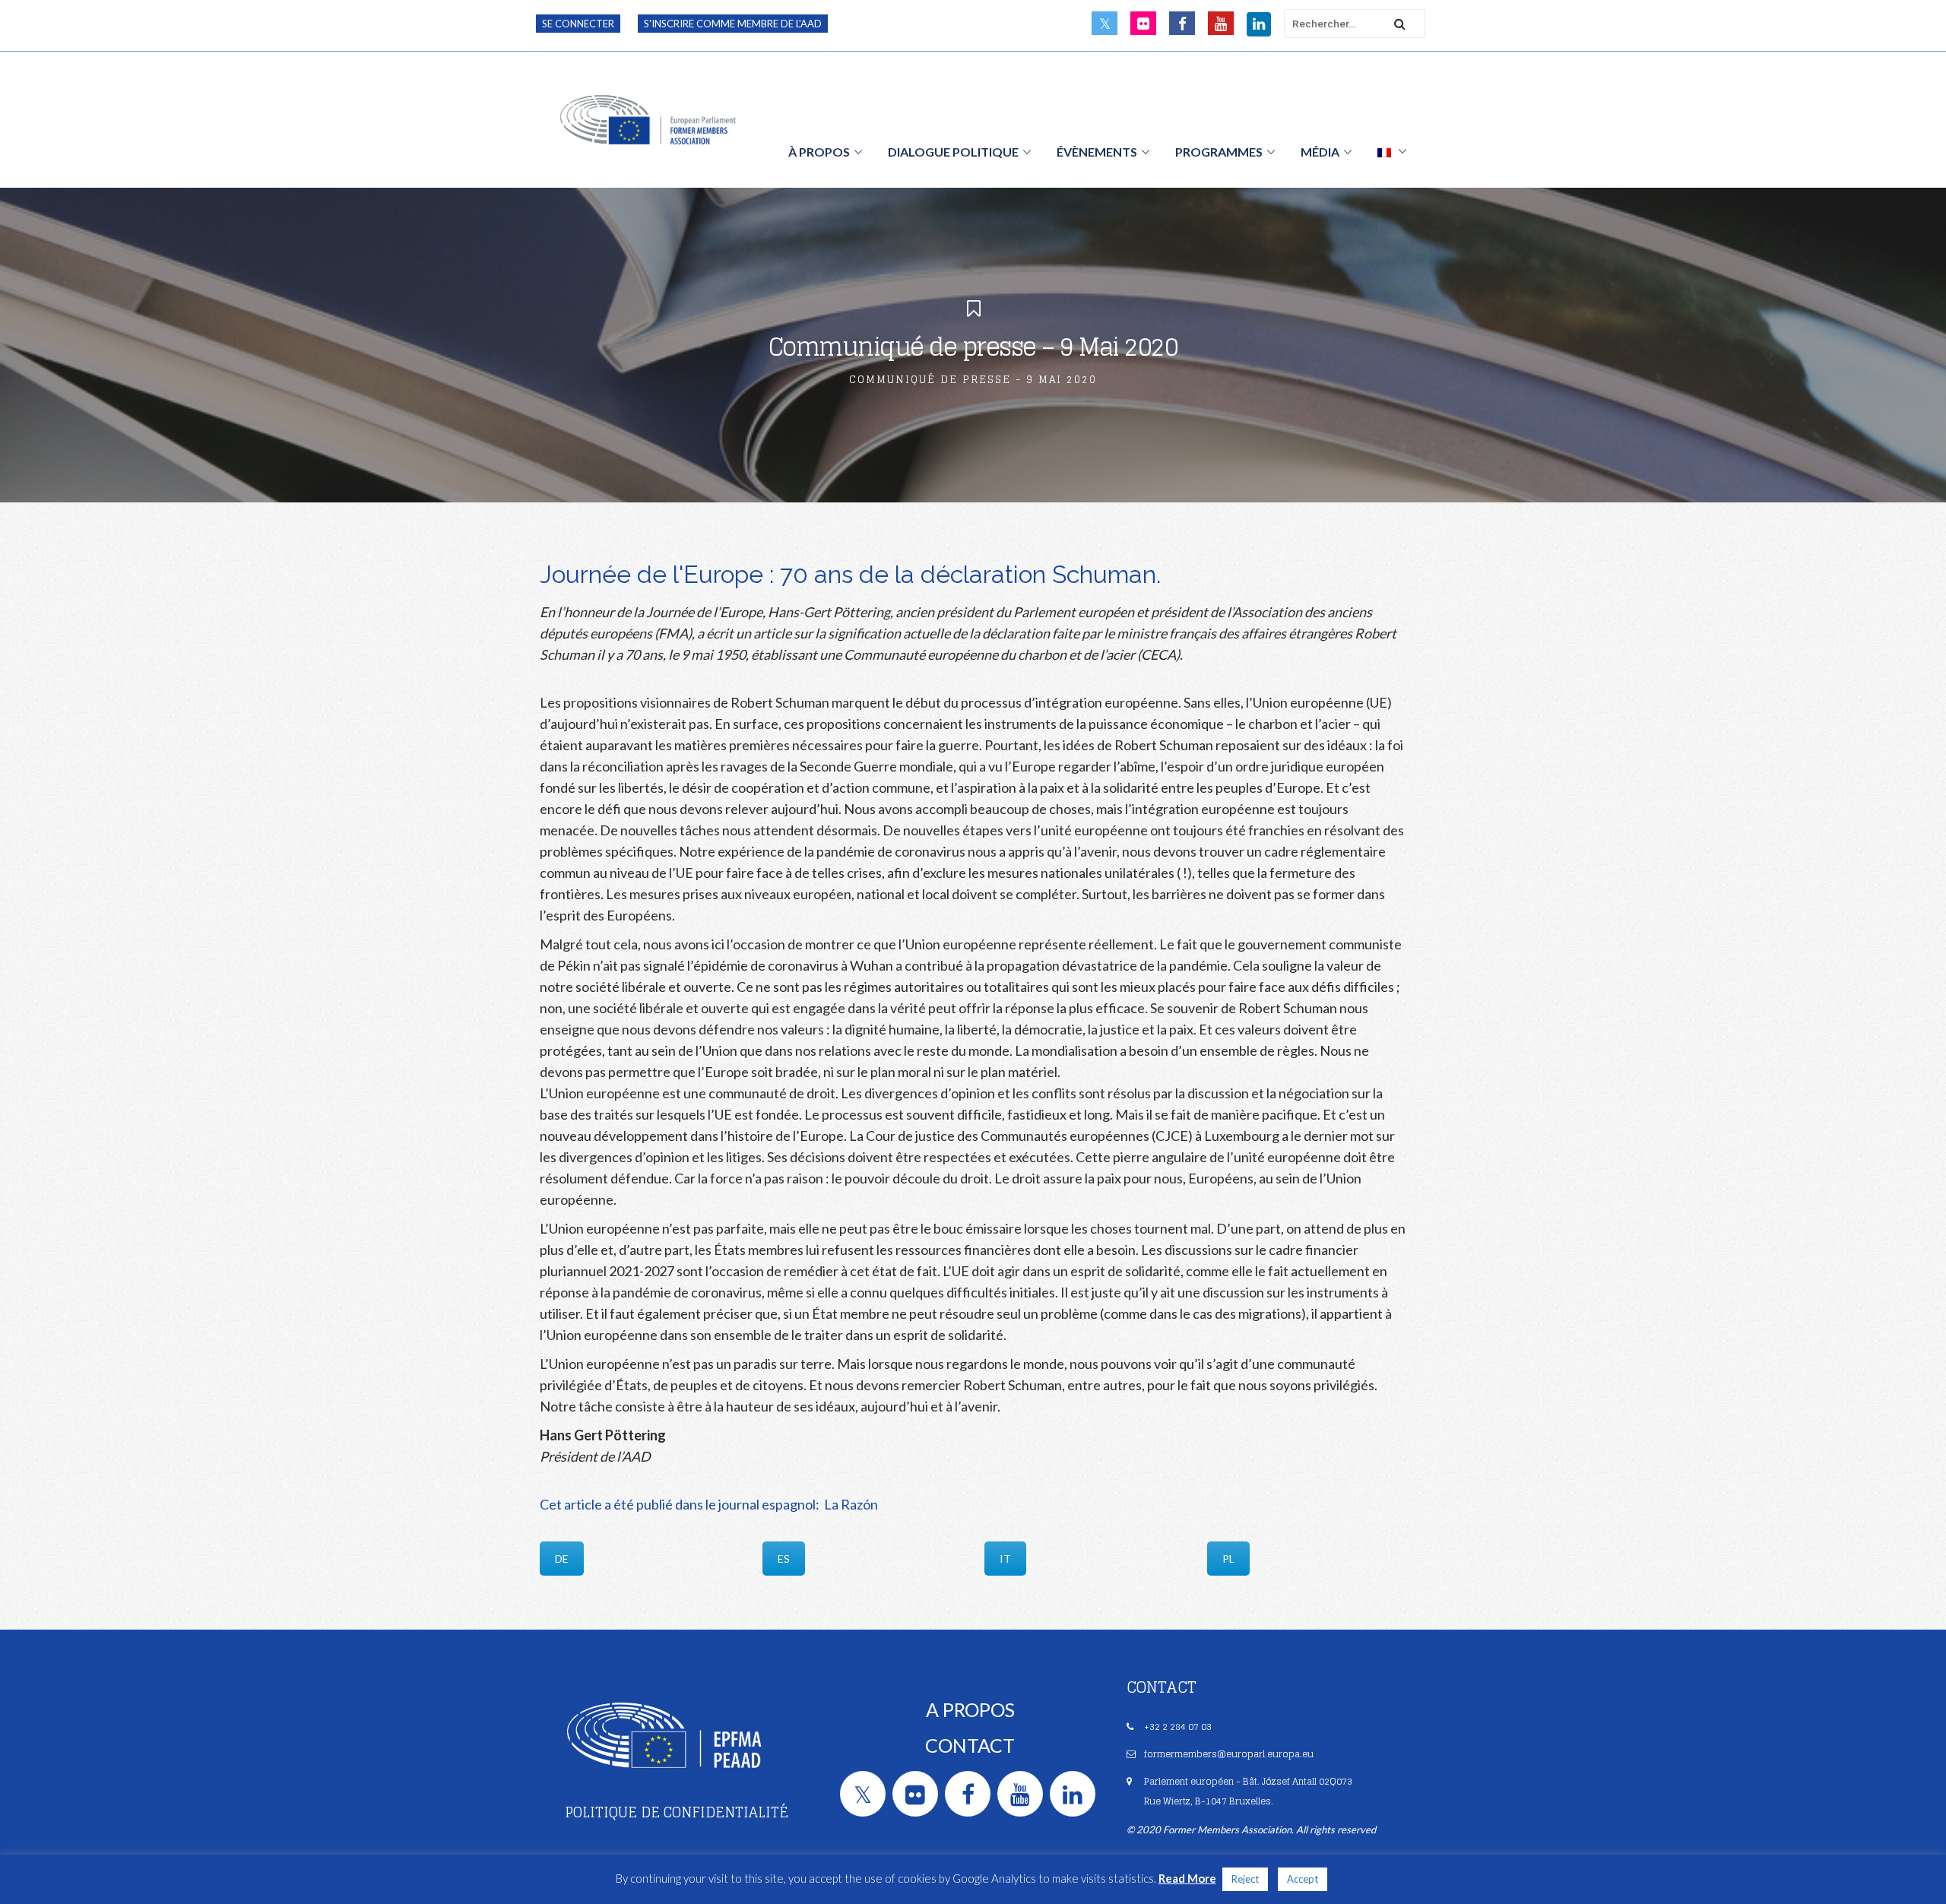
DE (562, 1559)
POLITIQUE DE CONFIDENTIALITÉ (677, 1812)
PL (1228, 1559)
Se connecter (578, 24)
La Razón (850, 1504)
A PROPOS (970, 1709)
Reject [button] (1245, 1879)
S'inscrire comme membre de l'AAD (733, 24)
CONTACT (970, 1745)
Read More (1187, 1878)
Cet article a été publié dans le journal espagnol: (681, 1504)
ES (784, 1559)
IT (1005, 1559)
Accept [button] (1303, 1879)
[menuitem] (1392, 151)
